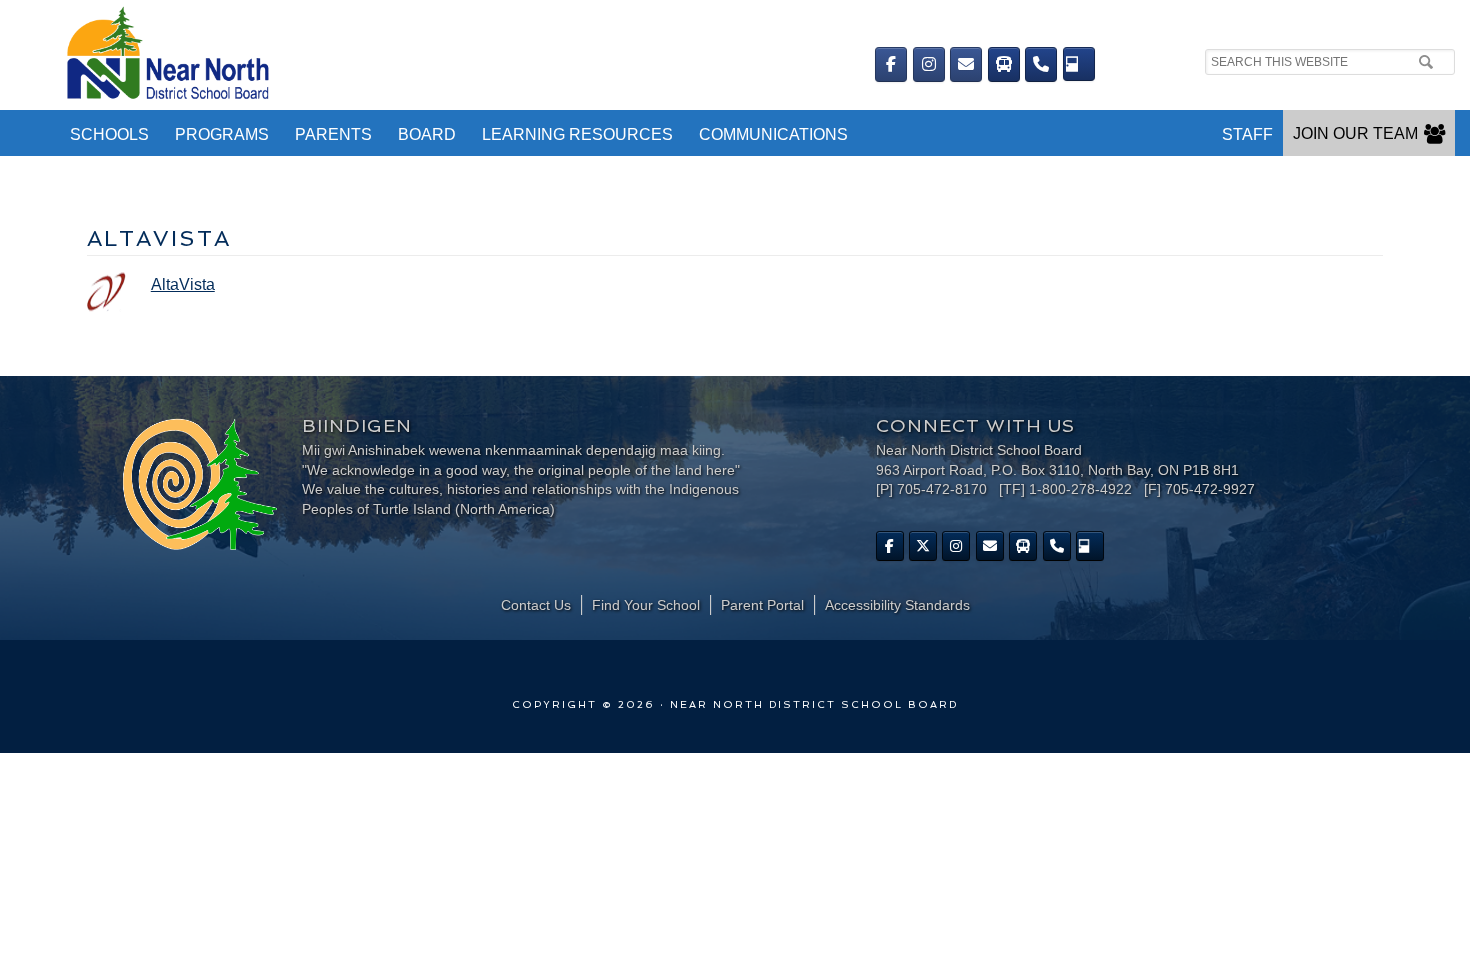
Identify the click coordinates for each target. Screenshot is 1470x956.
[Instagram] (929, 64)
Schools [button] (109, 134)
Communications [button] (773, 134)
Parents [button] (333, 134)
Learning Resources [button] (577, 134)
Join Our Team (1355, 133)
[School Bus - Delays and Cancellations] (1004, 64)
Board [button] (427, 134)
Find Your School (646, 605)
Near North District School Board (425, 55)
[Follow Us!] (923, 546)
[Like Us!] (890, 546)
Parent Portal (762, 605)
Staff (1247, 134)
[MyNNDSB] (1079, 64)
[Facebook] (891, 64)
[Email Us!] (966, 64)
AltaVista (183, 284)
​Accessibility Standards (897, 605)
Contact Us (536, 605)
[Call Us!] (1041, 64)
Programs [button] (222, 134)
